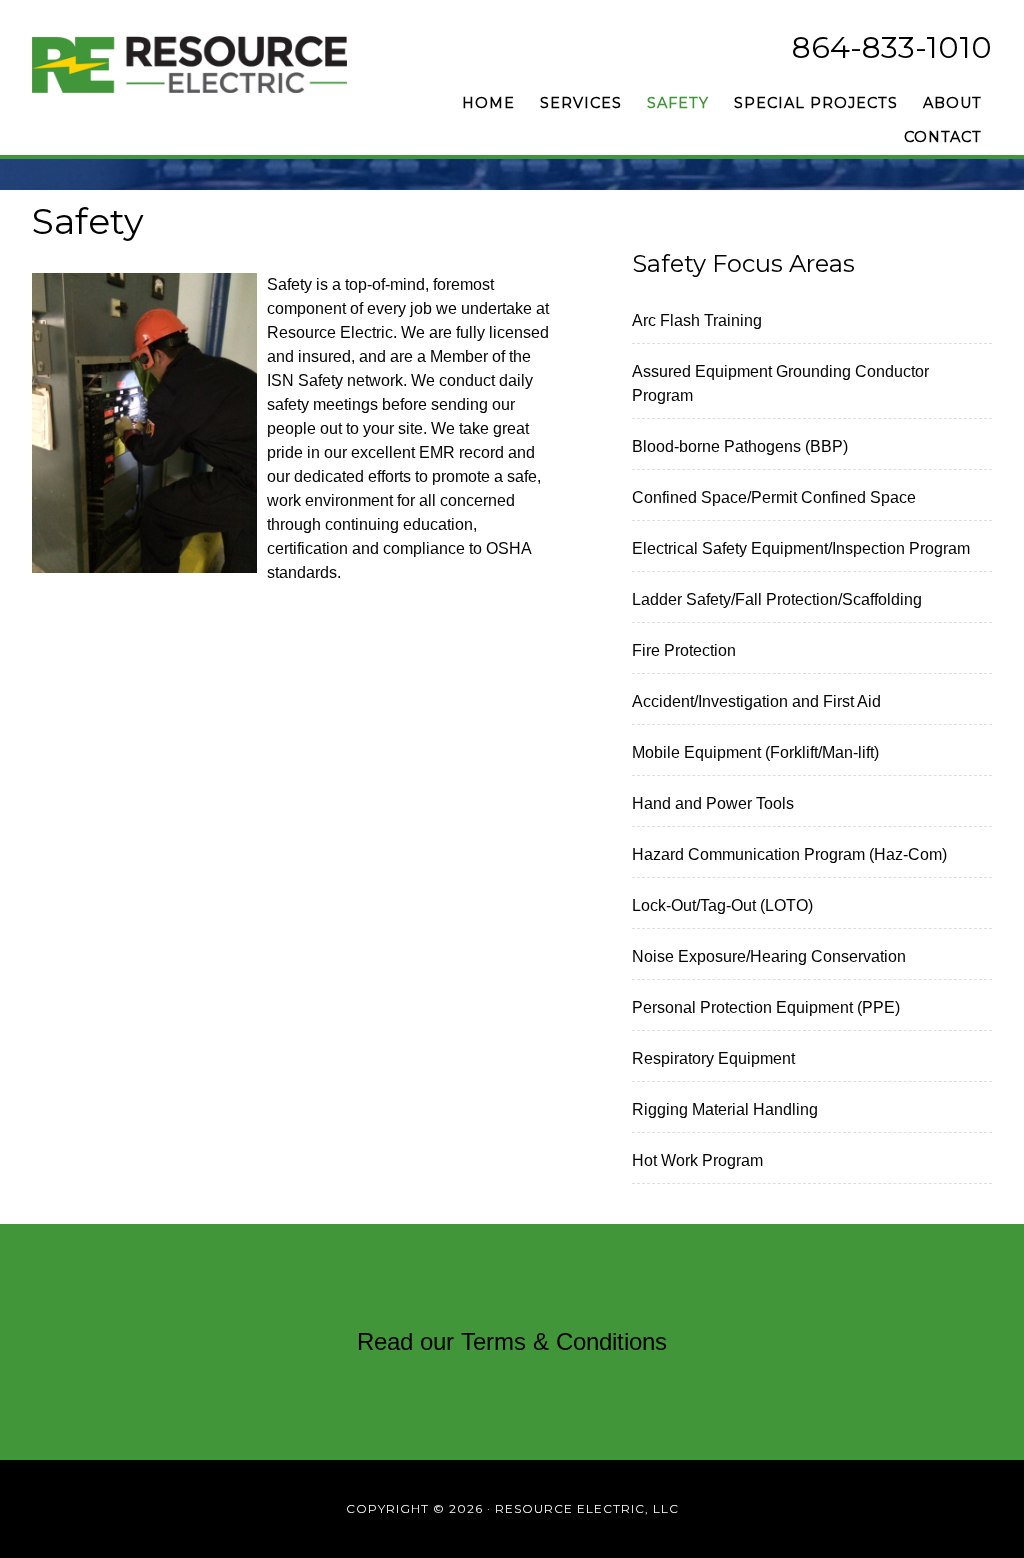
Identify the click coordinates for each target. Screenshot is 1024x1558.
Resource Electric (212, 65)
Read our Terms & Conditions (512, 1341)
